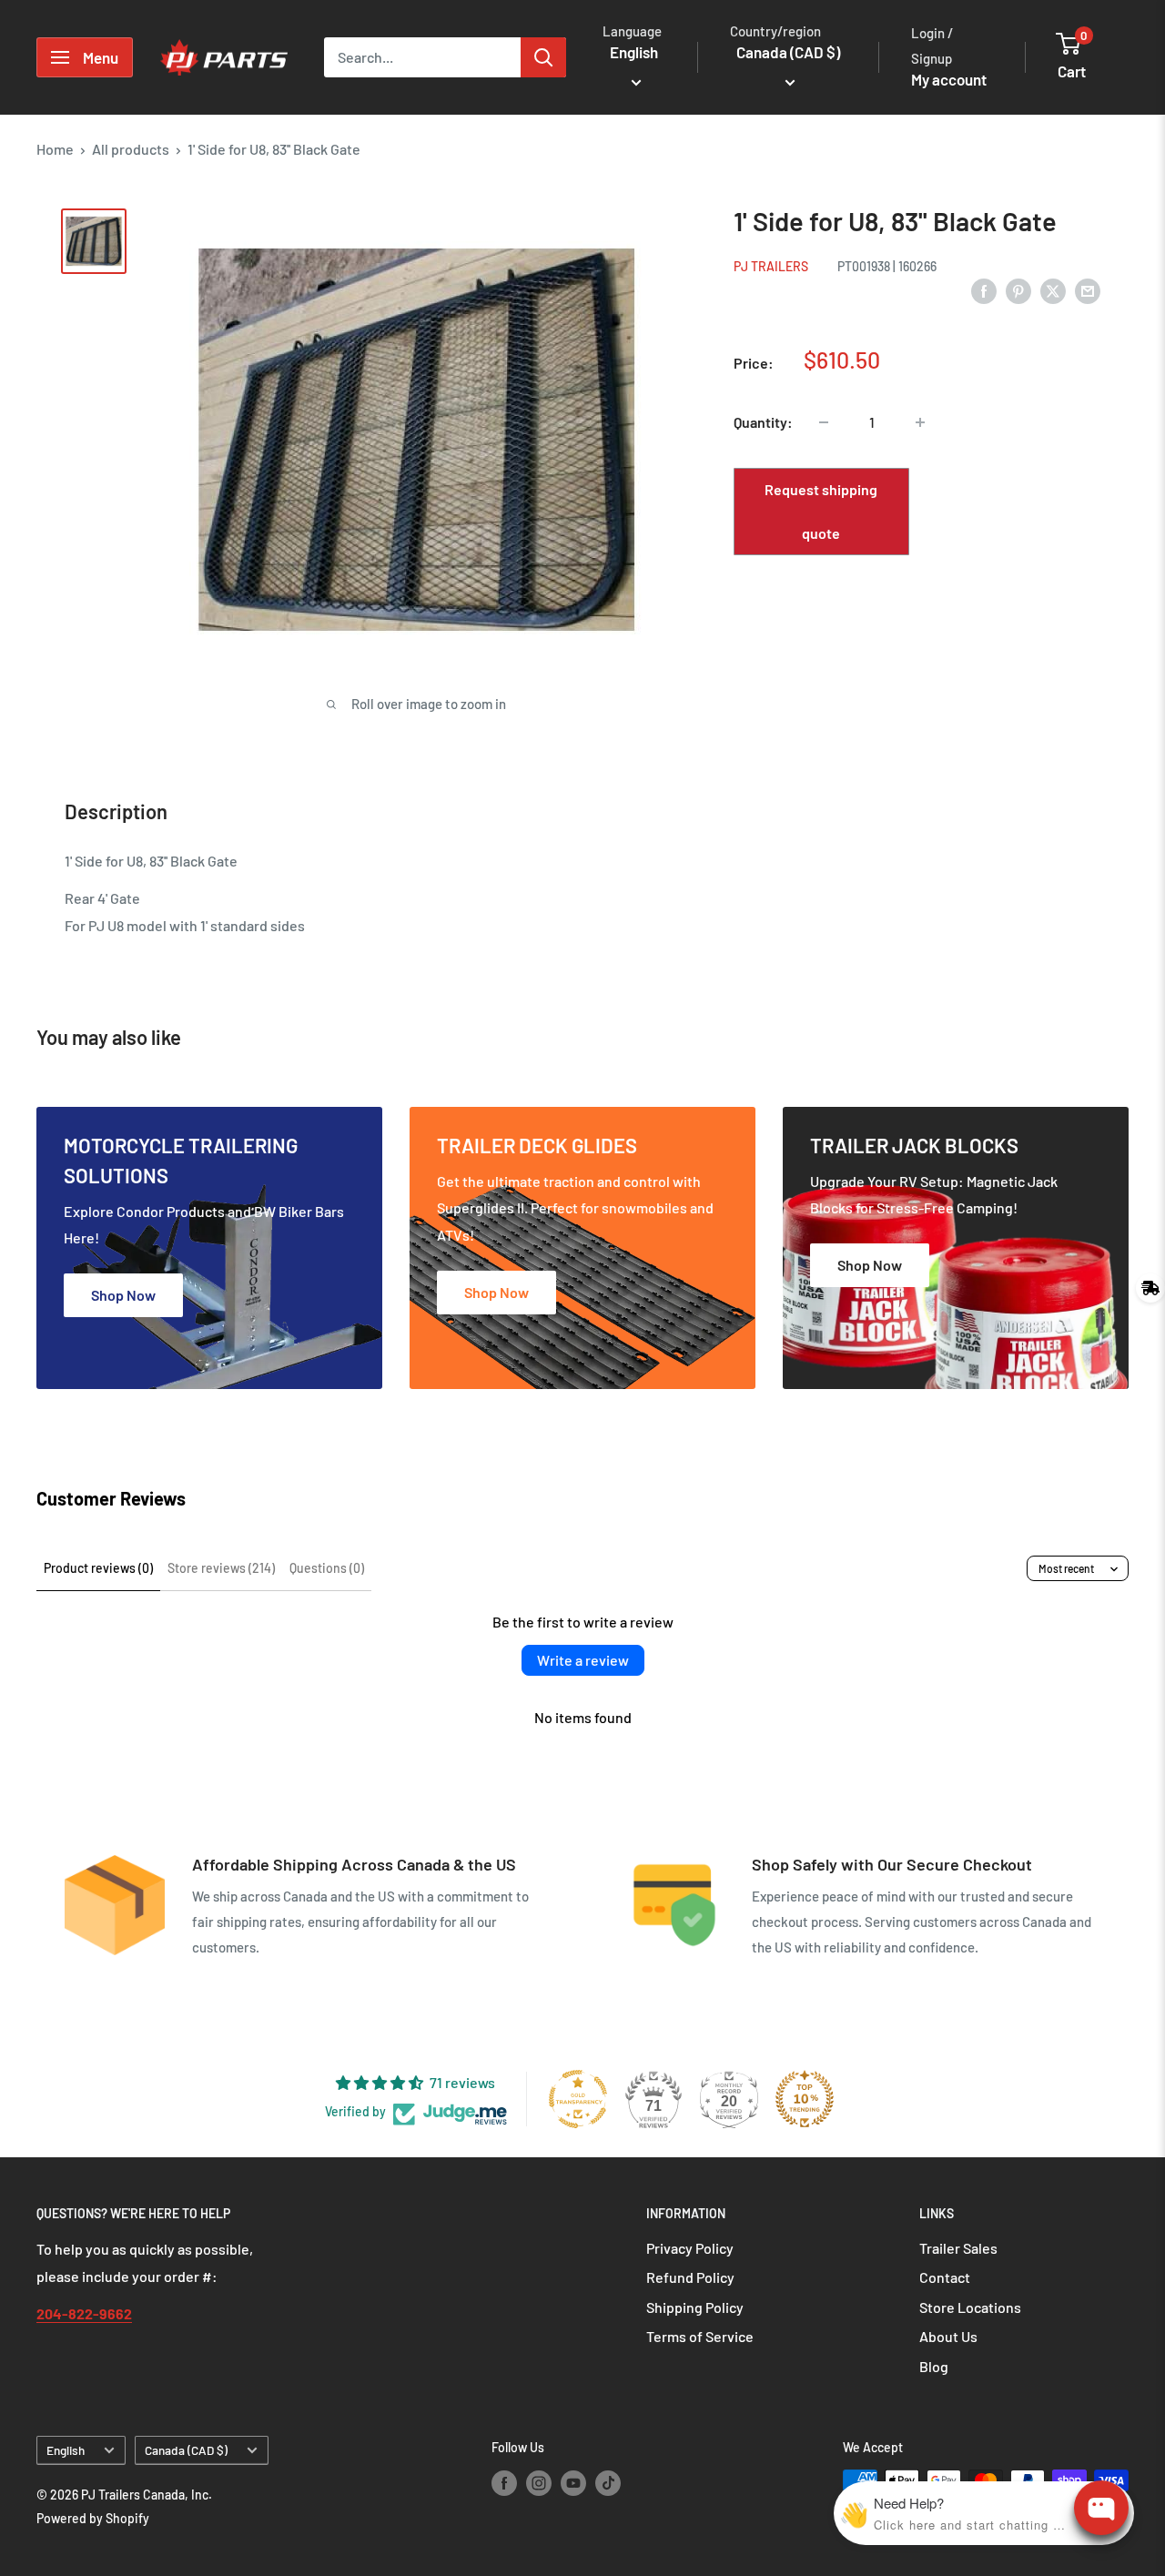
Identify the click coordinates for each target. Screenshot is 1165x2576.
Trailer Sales (958, 2248)
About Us (948, 2336)
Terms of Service (700, 2336)
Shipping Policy (695, 2307)
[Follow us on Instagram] (539, 2482)
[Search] (543, 57)
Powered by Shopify (93, 2518)
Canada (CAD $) (186, 2450)
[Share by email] (1088, 290)
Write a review (583, 1660)
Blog (934, 2366)
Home (55, 149)
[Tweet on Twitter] (1053, 290)
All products (131, 149)
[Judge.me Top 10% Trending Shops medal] (805, 2099)
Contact (945, 2277)
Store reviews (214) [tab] (221, 1568)
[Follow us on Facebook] (504, 2482)
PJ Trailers (771, 266)
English (66, 2450)
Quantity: (763, 422)
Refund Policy (690, 2277)
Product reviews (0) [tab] (98, 1568)
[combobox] (422, 57)
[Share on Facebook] (984, 290)
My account (949, 79)
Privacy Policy (690, 2248)
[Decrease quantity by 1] (824, 422)
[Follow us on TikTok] (608, 2482)
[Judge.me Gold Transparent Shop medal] (578, 2099)
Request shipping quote (821, 511)
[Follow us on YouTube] (573, 2482)
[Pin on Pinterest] (1018, 290)
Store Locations (970, 2307)
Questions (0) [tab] (327, 1568)
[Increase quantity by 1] (920, 422)
